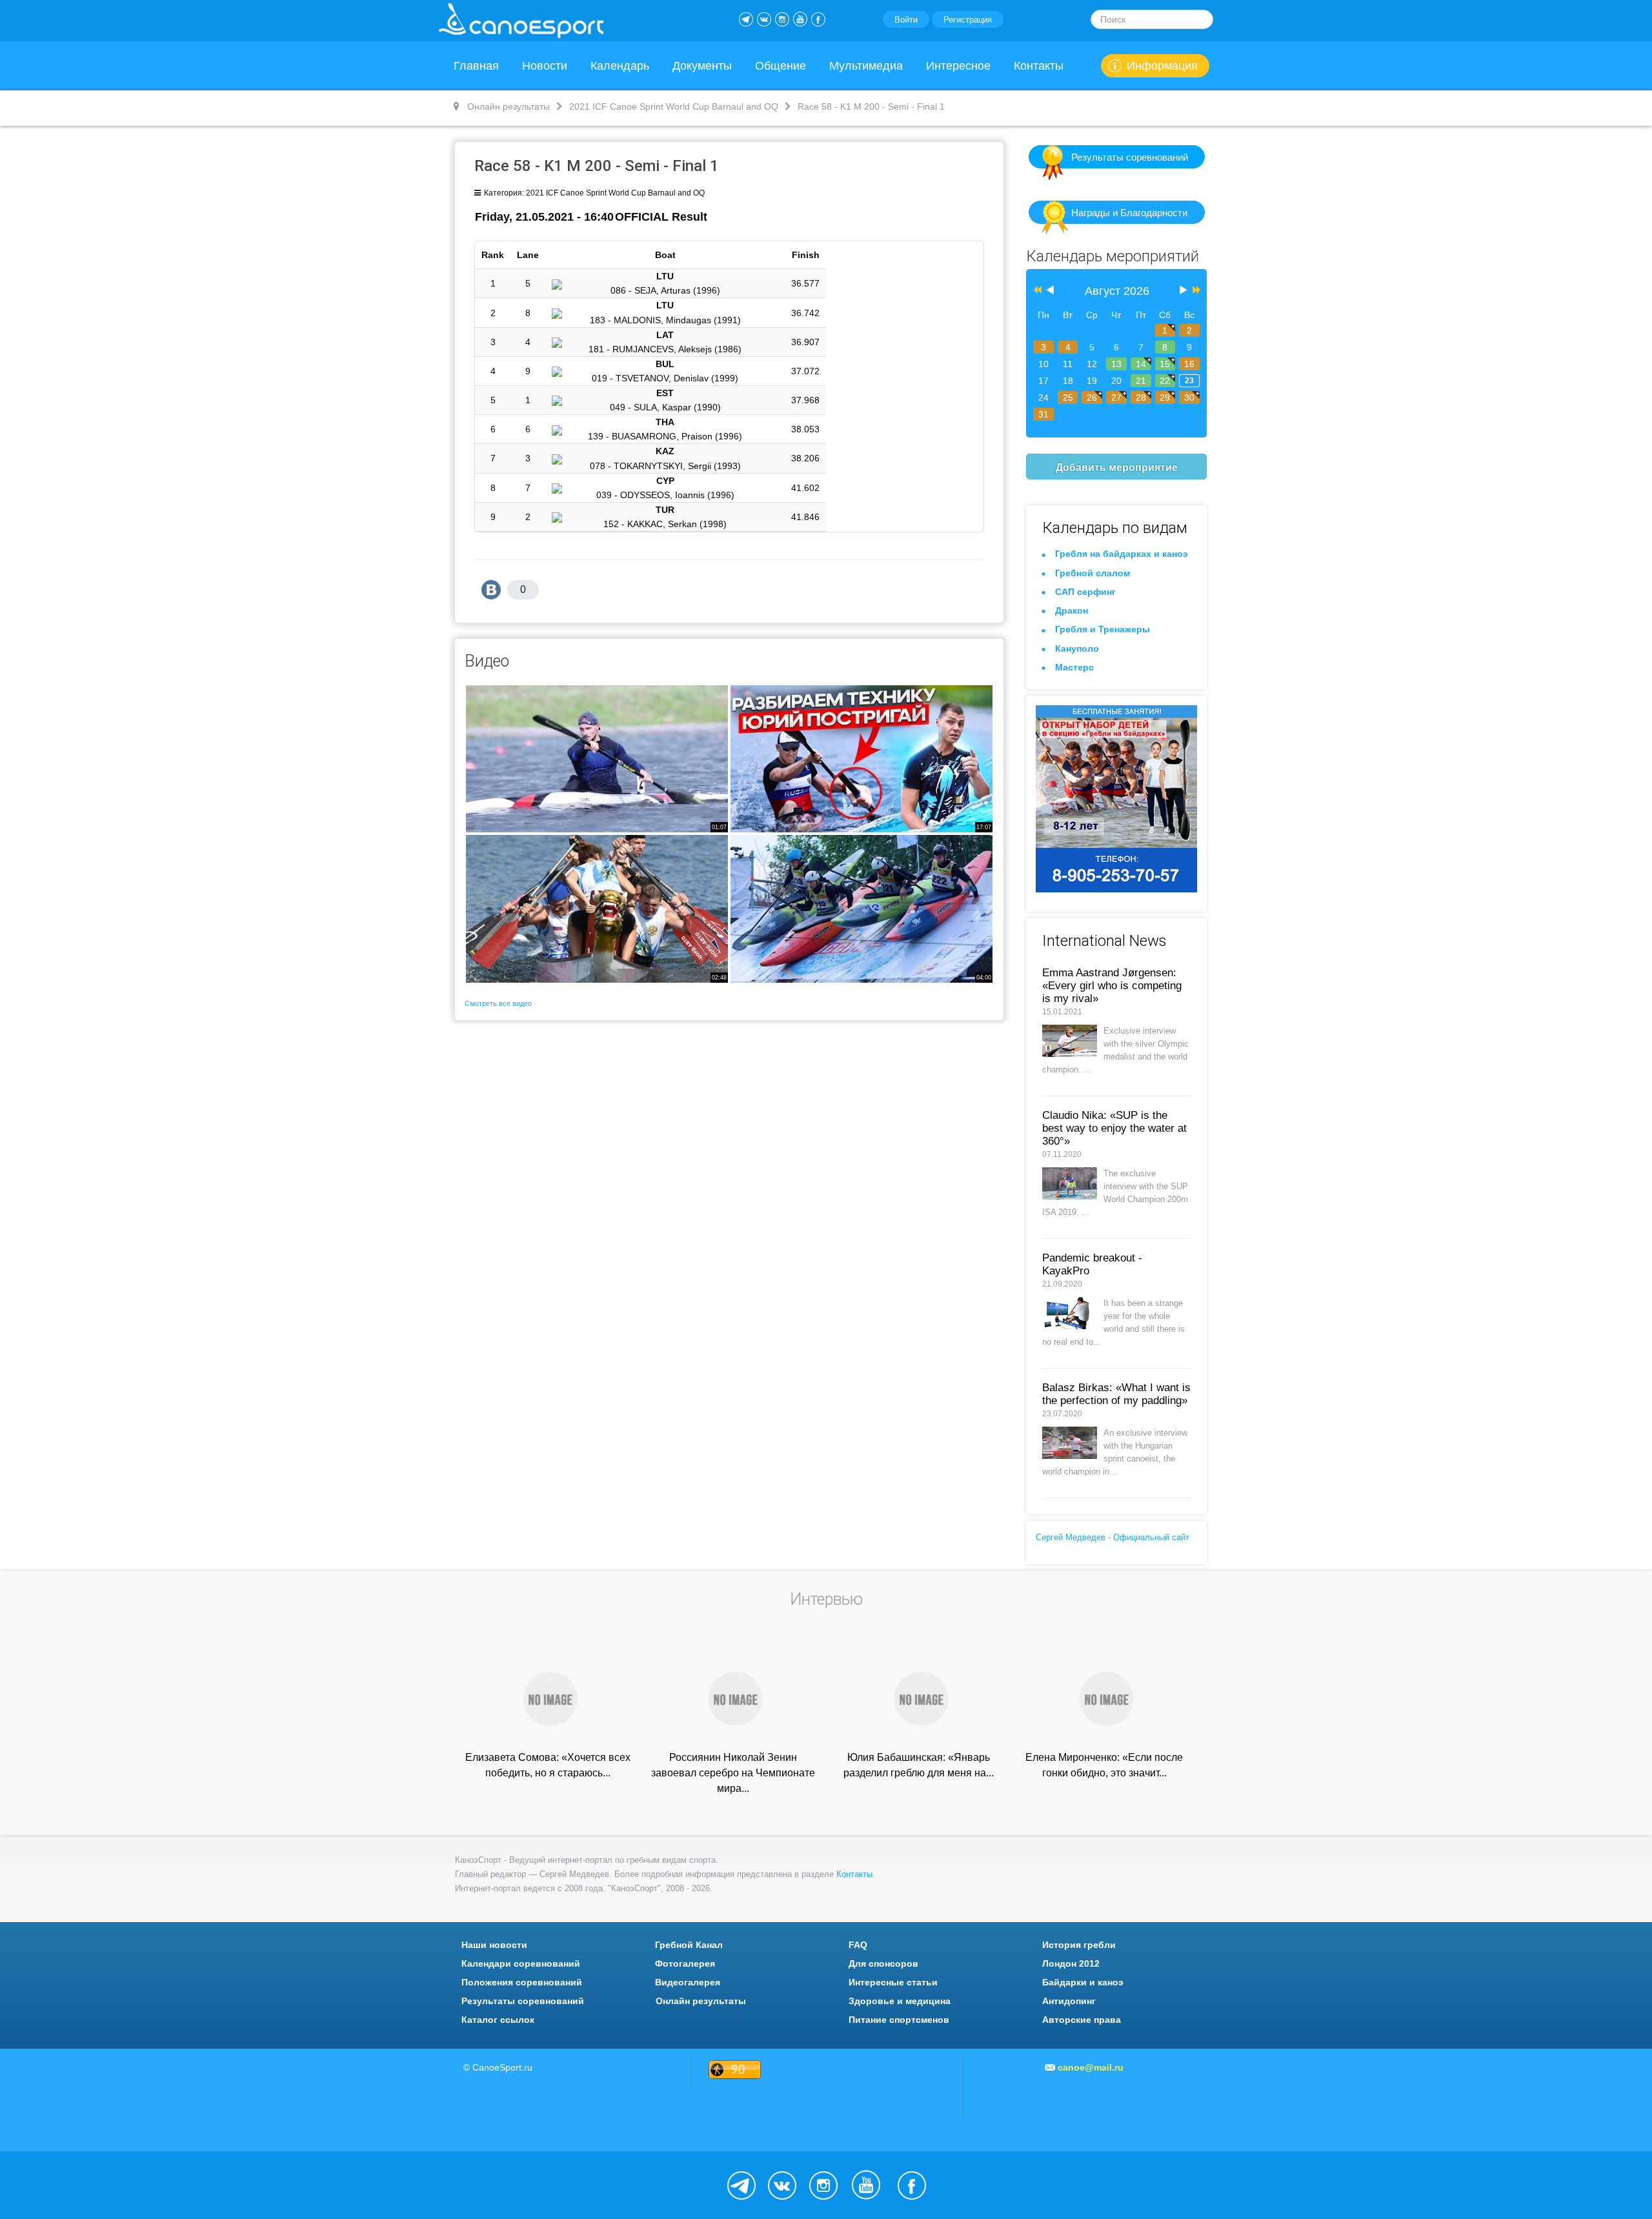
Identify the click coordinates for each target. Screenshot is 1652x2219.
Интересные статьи (893, 1982)
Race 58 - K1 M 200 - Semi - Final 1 (597, 166)
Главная (476, 66)
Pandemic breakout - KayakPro (1092, 1264)
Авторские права (1082, 2020)
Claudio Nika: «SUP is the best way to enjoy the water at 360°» (1114, 1128)
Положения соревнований (522, 1982)
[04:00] (861, 908)
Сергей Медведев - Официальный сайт (1113, 1537)
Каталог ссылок (498, 2020)
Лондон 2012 (1071, 1963)
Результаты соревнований (1130, 157)
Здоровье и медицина (900, 2001)
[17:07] (861, 758)
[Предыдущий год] (1036, 291)
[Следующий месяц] (1184, 291)
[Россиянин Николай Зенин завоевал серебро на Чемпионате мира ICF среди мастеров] (733, 1698)
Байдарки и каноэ (1083, 1982)
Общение (781, 66)
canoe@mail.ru (1091, 2067)
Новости (545, 66)
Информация (1162, 66)
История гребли (1079, 1945)
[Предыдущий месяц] (1050, 291)
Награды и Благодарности (1129, 213)
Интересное (958, 66)
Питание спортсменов (899, 2020)
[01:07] (597, 758)
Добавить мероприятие (1117, 467)
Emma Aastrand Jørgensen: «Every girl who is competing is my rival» (1112, 986)
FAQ (858, 1945)
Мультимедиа (866, 66)
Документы (702, 66)
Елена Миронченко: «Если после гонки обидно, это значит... (1104, 1765)
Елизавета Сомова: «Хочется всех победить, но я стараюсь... (548, 1765)
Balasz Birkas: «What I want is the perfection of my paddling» (1116, 1394)
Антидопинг (1069, 2001)
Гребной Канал (689, 1945)
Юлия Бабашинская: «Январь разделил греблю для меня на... (919, 1765)
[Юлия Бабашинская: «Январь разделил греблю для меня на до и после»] (919, 1698)
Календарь (620, 66)
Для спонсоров (883, 1963)
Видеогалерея (688, 1982)
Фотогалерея (685, 1963)
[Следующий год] (1195, 291)
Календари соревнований (521, 1963)
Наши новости (494, 1945)
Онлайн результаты (701, 2001)
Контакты (1039, 66)
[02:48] (597, 908)
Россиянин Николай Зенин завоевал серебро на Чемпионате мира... (733, 1773)
